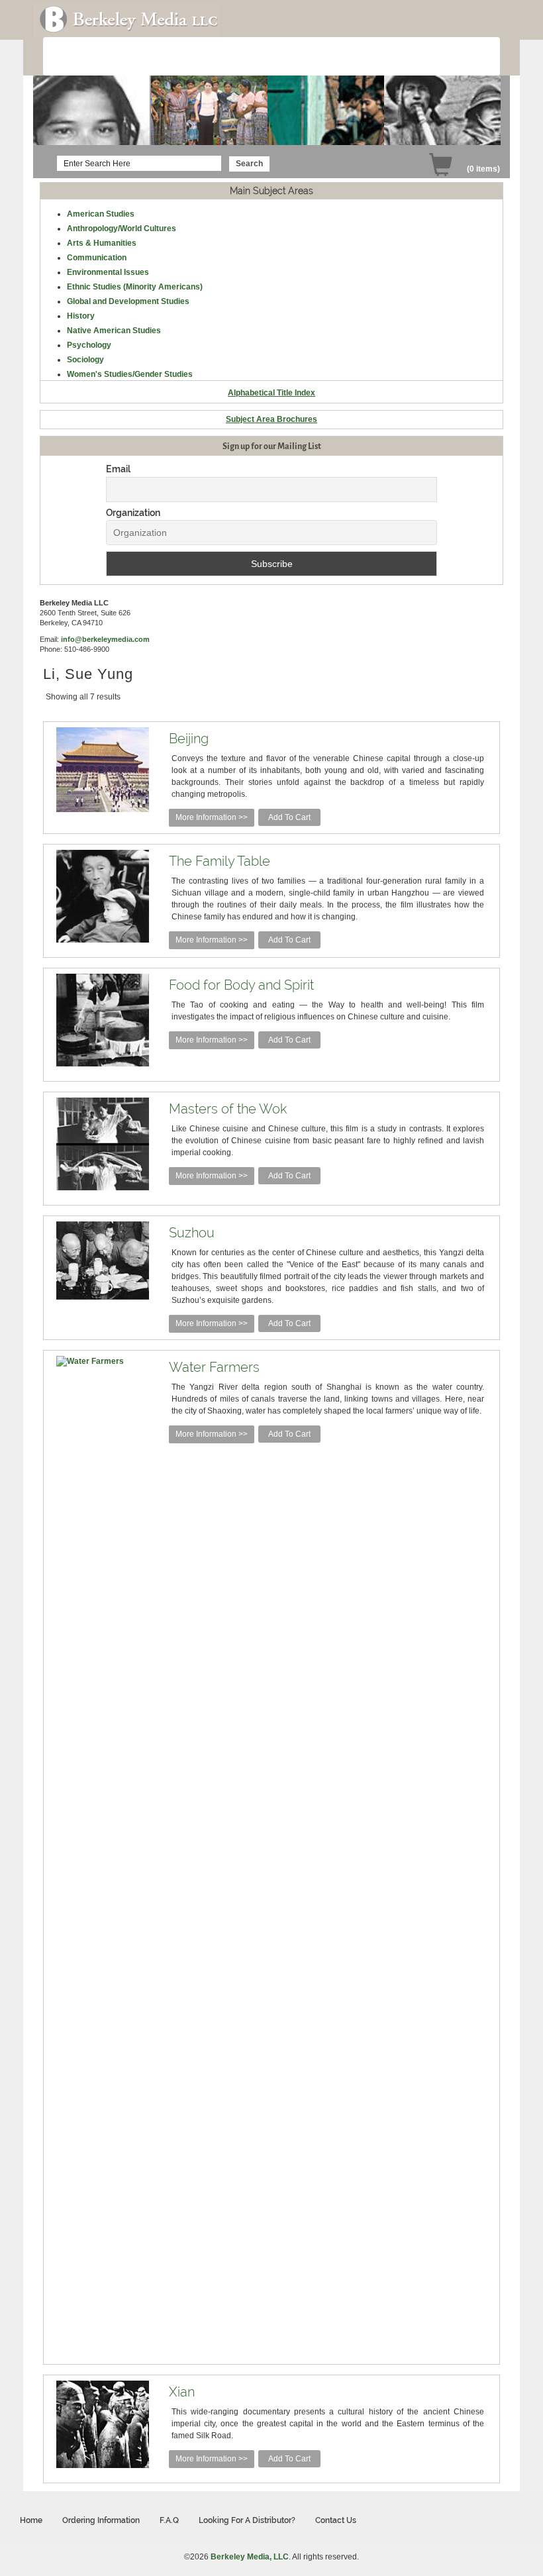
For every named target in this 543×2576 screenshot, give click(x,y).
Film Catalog (143, 57)
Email (118, 469)
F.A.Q (169, 2520)
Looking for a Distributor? (247, 2520)
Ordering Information (226, 57)
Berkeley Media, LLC (250, 2557)
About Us (81, 57)
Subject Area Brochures (271, 419)
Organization (133, 513)
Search (249, 164)
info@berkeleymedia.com (105, 639)
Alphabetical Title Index (271, 393)
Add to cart (289, 817)
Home (31, 2520)
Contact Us (336, 2520)
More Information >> (212, 817)
